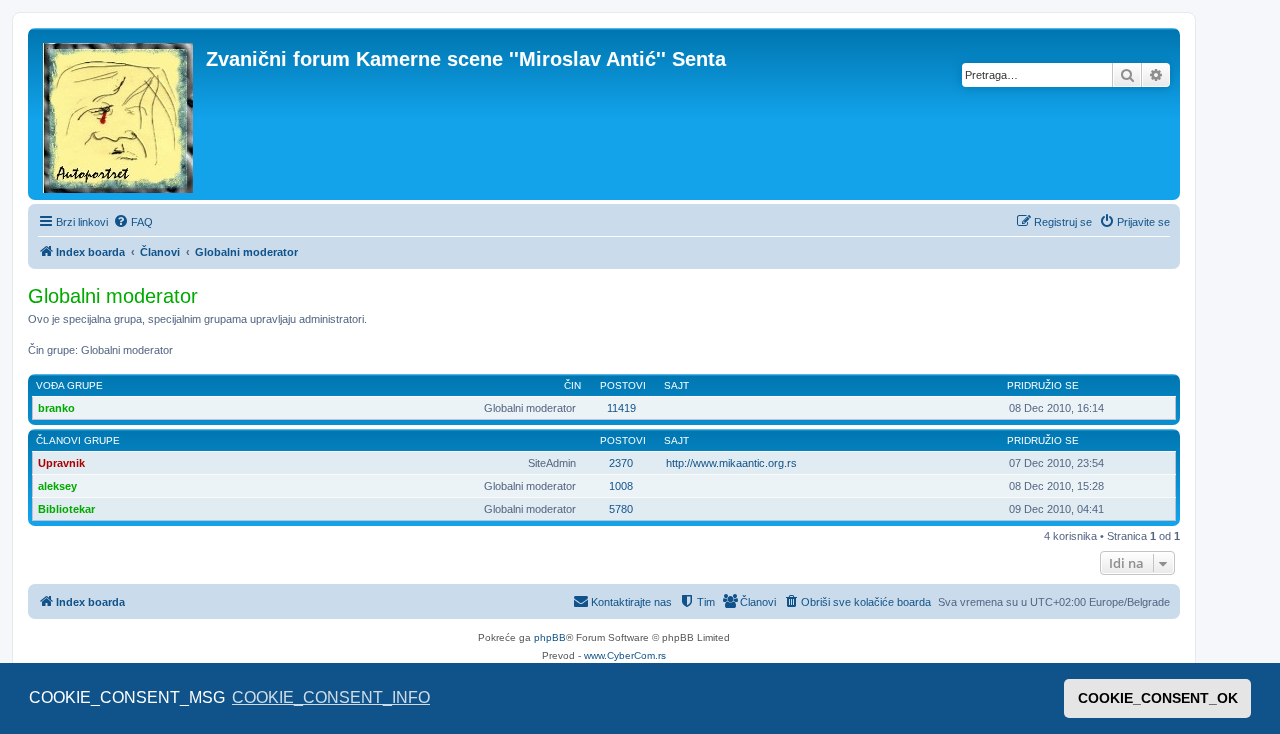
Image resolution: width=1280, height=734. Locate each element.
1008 (621, 486)
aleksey (57, 486)
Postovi (623, 385)
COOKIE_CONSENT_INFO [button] (331, 697)
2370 (621, 463)
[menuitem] (133, 222)
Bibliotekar (66, 509)
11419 (621, 408)
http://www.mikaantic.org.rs (731, 463)
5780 (621, 509)
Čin (572, 385)
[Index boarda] (119, 114)
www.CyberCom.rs (625, 655)
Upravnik (61, 463)
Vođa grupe (69, 385)
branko (56, 408)
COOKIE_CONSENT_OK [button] (1158, 698)
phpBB (550, 637)
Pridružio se (1043, 385)
